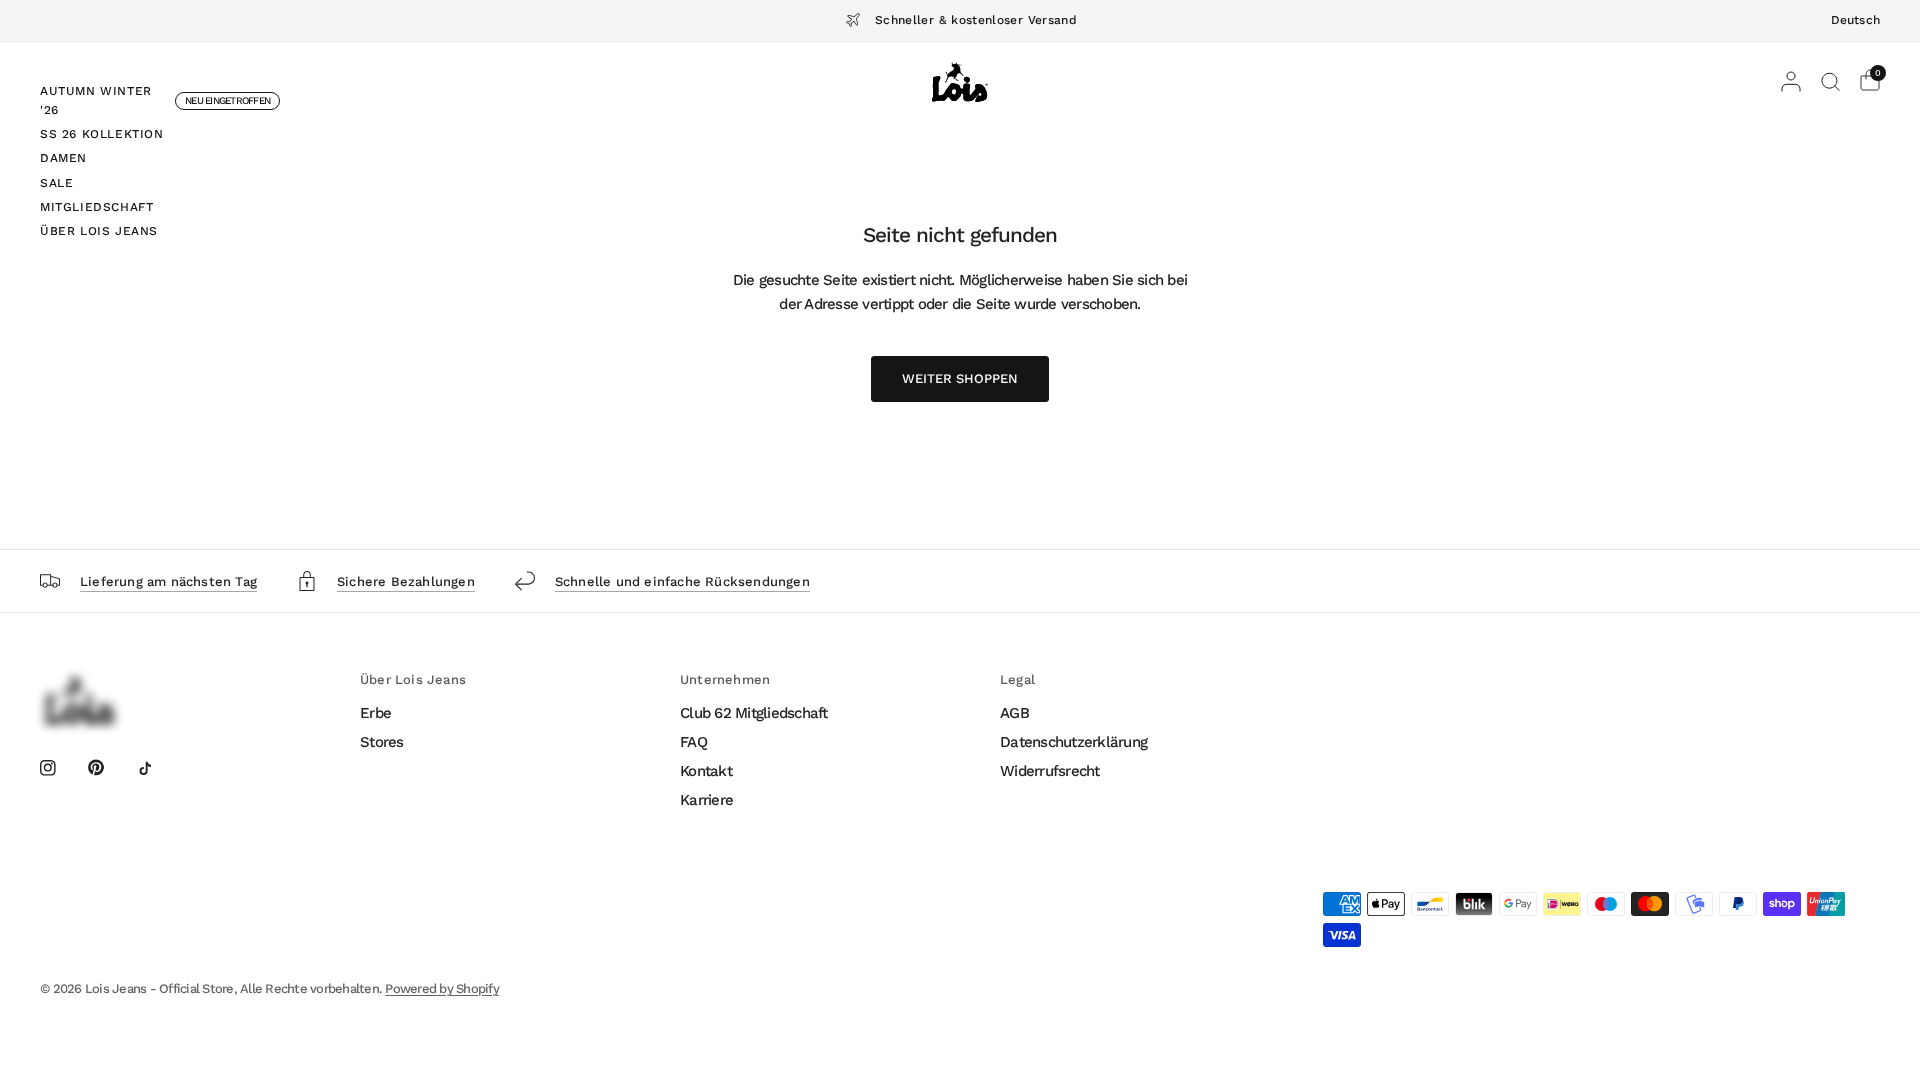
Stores (382, 742)
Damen (63, 158)
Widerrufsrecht (1050, 771)
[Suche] (1830, 82)
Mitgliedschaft (96, 207)
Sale (56, 183)
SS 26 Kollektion (102, 134)
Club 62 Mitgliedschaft (754, 713)
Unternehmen (725, 679)
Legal (1017, 679)
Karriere (706, 800)
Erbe (375, 713)
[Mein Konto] (1791, 82)
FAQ (693, 742)
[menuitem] (160, 103)
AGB (1014, 713)
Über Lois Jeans (99, 231)
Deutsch (1855, 20)
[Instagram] (62, 768)
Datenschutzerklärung (1073, 742)
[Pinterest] (110, 767)
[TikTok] (159, 768)
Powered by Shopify (442, 988)
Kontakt (706, 771)
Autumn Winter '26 (96, 100)
